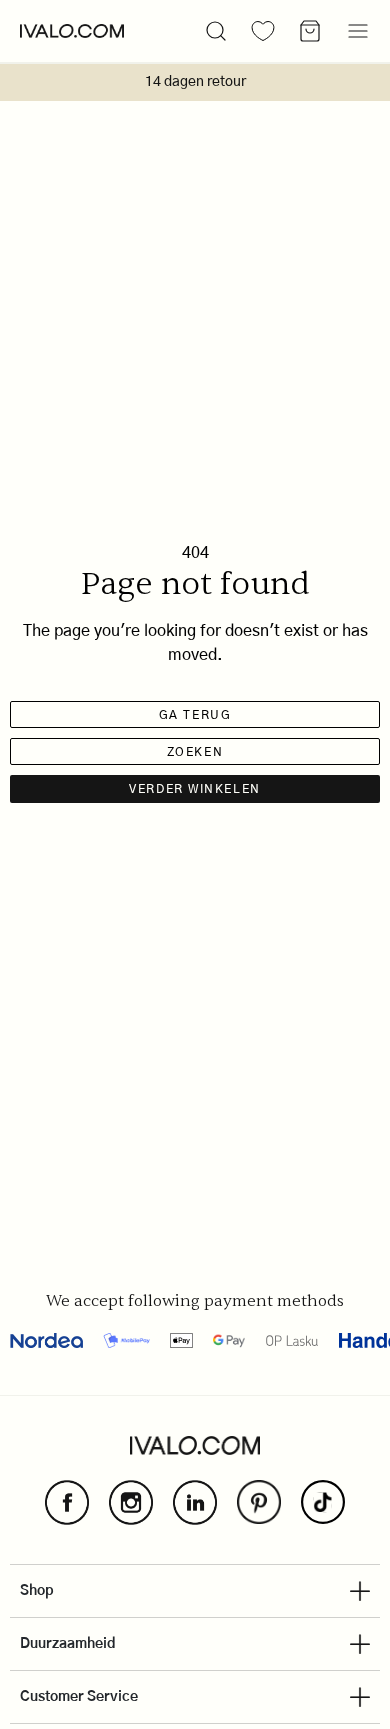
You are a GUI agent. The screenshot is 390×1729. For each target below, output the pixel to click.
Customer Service (79, 1697)
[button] (216, 31)
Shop (37, 1591)
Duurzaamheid (68, 1644)
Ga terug (195, 715)
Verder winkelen (194, 789)
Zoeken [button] (195, 752)
